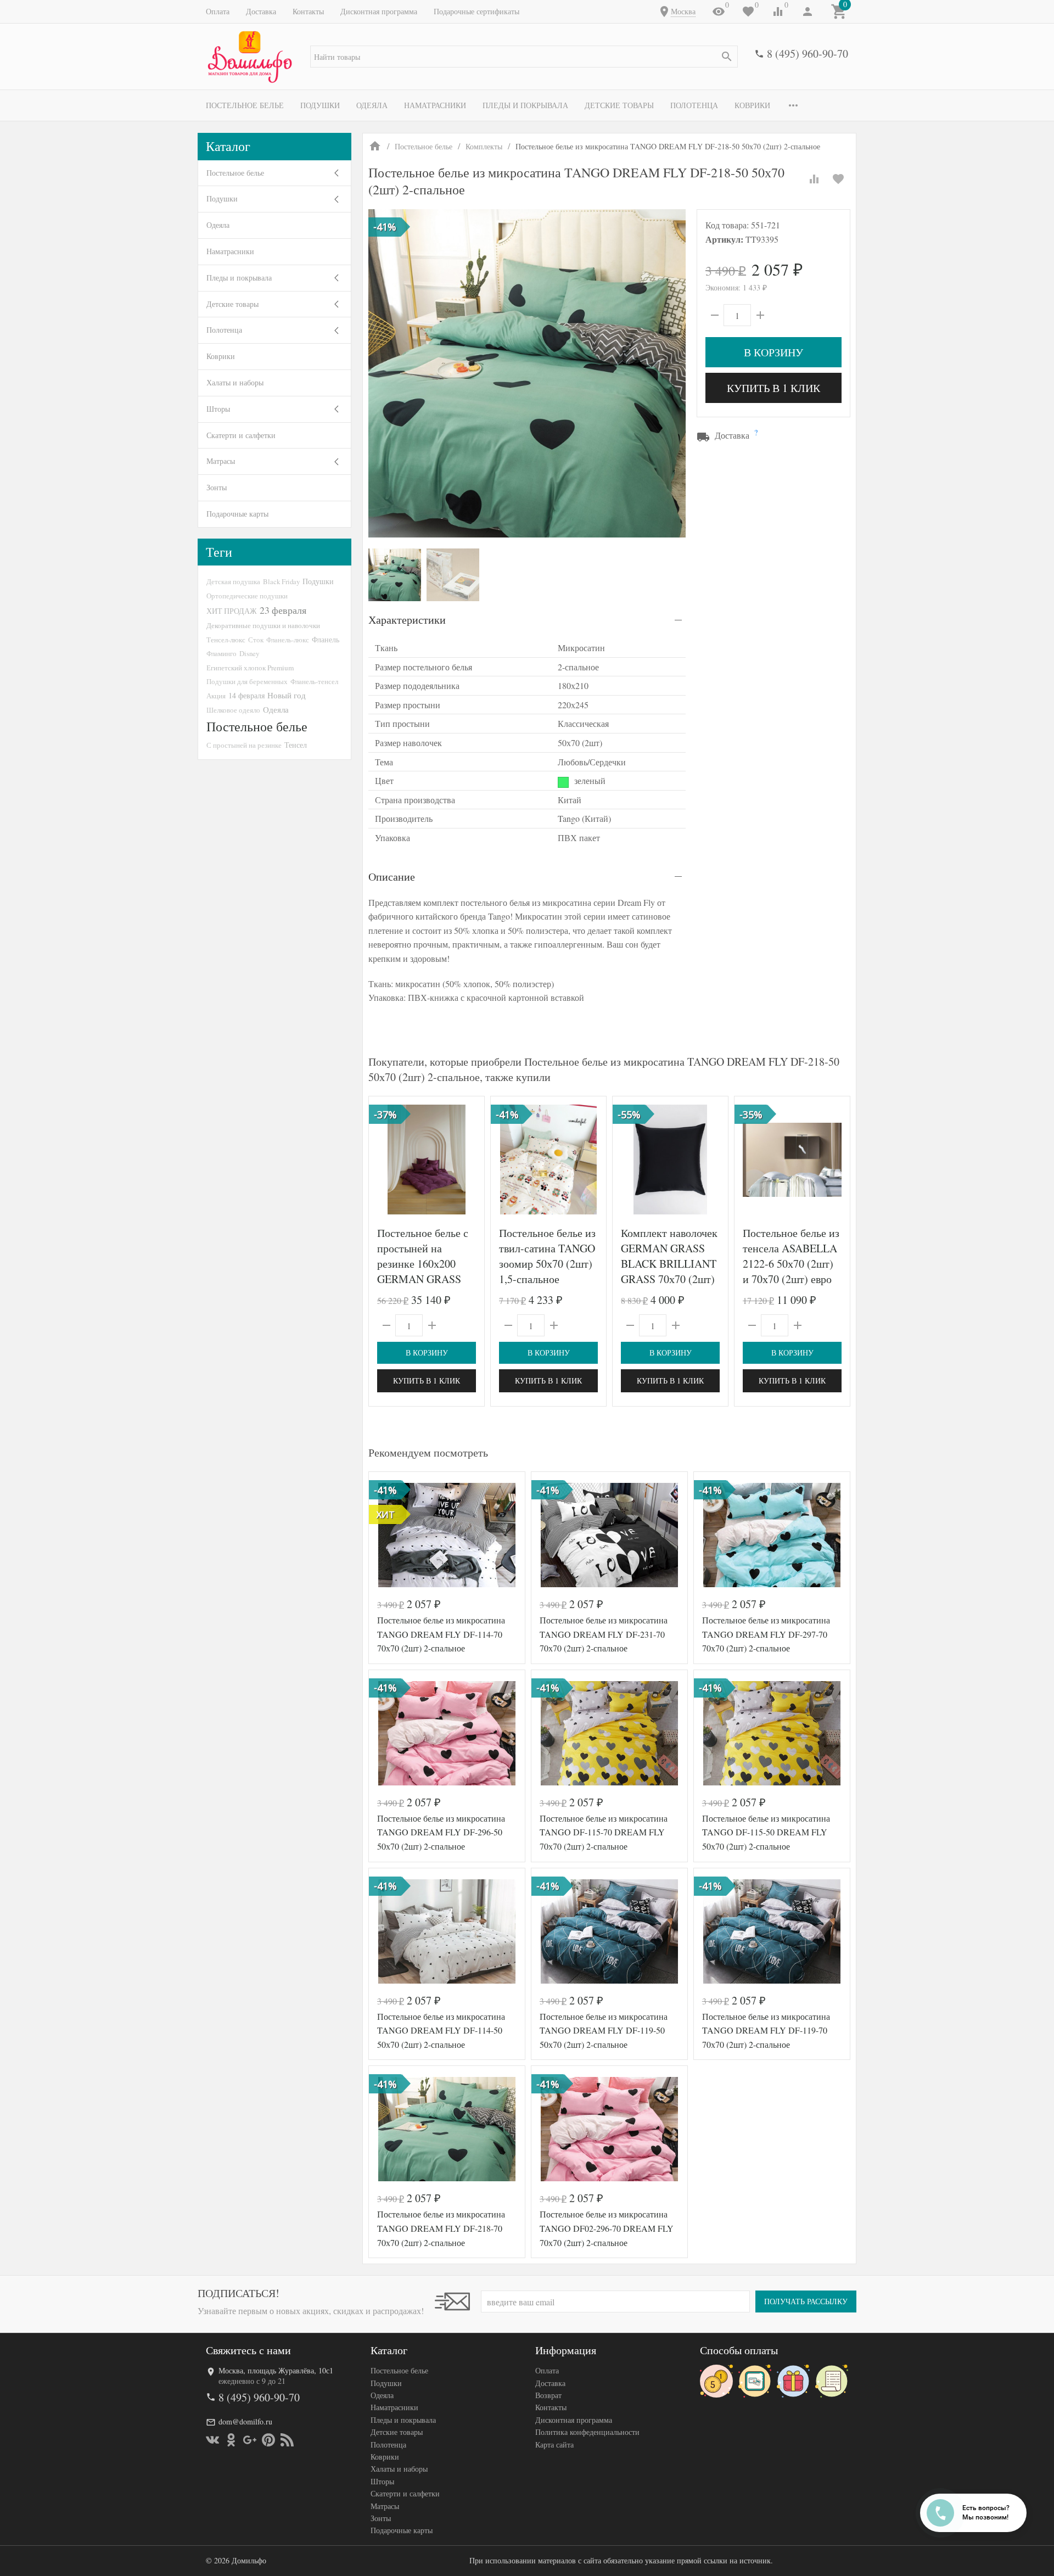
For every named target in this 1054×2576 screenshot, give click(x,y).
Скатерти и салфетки (241, 435)
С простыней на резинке (244, 745)
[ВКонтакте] (212, 2440)
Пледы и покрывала (525, 105)
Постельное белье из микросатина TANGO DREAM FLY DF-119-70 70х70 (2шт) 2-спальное (766, 2030)
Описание (392, 877)
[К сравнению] (814, 179)
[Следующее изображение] (469, 1160)
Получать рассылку (806, 2301)
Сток (256, 640)
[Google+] (250, 2440)
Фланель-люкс (288, 640)
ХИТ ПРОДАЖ (232, 611)
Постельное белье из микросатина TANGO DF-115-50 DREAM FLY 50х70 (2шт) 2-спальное (766, 1832)
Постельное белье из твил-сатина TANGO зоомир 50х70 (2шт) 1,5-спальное (547, 1256)
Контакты (308, 11)
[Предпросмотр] (427, 1160)
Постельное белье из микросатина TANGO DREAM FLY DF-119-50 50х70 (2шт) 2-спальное (604, 2030)
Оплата (218, 11)
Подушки (320, 105)
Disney (249, 653)
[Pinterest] (268, 2440)
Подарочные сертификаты (476, 11)
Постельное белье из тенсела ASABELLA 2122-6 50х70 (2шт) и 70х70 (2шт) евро (791, 1256)
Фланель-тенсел (314, 681)
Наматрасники (435, 105)
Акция (216, 696)
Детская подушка (233, 581)
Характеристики (407, 620)
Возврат (548, 2395)
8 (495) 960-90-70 (808, 54)
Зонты (217, 487)
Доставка (261, 11)
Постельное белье (245, 105)
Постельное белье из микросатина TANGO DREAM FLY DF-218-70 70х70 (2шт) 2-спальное (441, 2228)
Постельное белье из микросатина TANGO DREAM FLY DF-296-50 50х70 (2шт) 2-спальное (441, 1832)
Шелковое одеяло (233, 710)
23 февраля (283, 610)
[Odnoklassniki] (231, 2440)
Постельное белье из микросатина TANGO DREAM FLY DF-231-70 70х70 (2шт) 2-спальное (604, 1634)
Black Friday (281, 581)
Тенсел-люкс (226, 640)
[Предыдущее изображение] (384, 1160)
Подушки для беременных (247, 681)
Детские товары (619, 105)
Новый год (287, 695)
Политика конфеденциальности (587, 2432)
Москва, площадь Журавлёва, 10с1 (276, 2370)
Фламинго (222, 653)
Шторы (218, 409)
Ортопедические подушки (247, 596)
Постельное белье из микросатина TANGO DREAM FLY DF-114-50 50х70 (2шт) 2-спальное (441, 2030)
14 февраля (246, 695)
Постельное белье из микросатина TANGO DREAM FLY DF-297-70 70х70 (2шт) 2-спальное (766, 1634)
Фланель (326, 640)
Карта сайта (554, 2445)
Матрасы (221, 461)
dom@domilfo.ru (245, 2421)
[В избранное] (838, 179)
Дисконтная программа (379, 11)
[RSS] (287, 2440)
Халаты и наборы (235, 382)
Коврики (752, 105)
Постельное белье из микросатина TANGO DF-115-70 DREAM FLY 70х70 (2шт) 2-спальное (604, 1832)
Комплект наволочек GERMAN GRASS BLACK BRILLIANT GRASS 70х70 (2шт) (669, 1256)
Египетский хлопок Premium (250, 668)
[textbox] (524, 57)
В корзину (773, 352)
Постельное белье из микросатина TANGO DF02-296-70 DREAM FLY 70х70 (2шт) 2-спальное (607, 2228)
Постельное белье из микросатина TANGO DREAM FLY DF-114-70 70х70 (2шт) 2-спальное (441, 1634)
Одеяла (372, 105)
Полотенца (694, 105)
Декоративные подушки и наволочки (263, 625)
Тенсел (296, 745)
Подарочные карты (237, 514)
